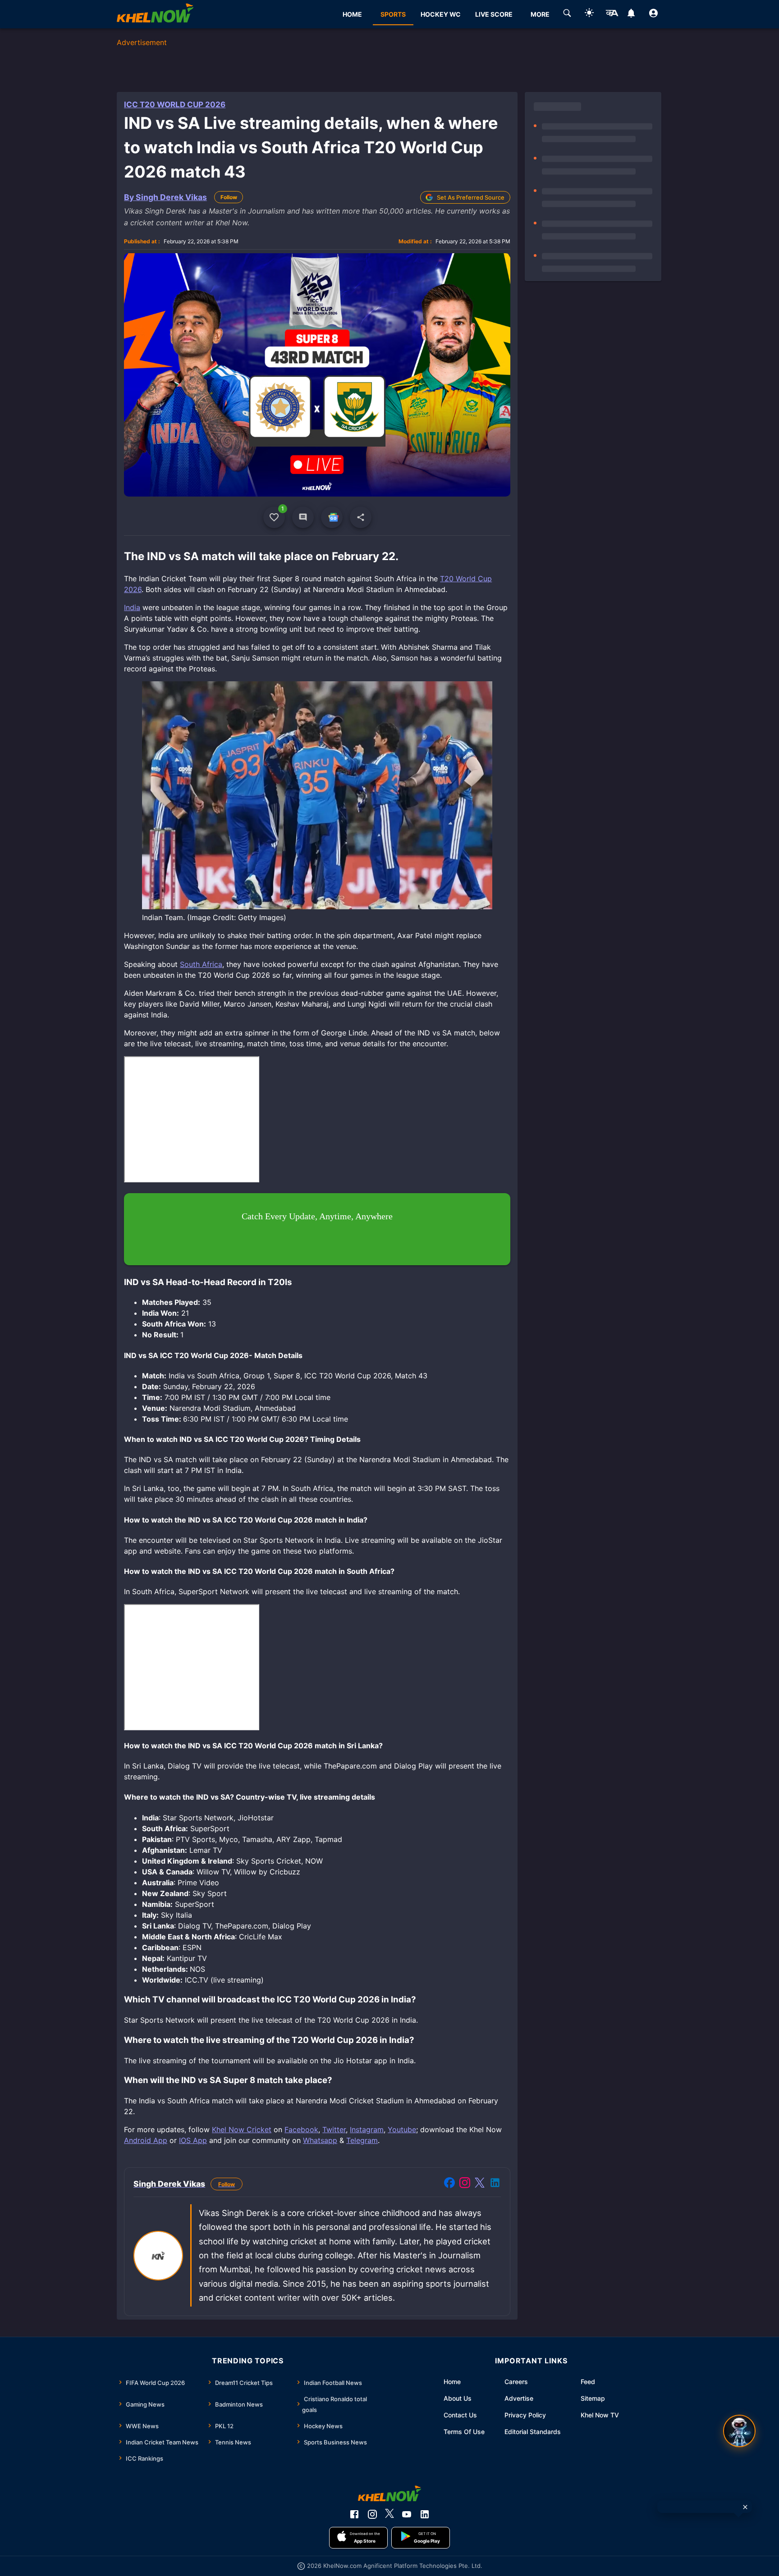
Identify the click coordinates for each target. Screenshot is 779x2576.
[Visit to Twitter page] (480, 2184)
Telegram (362, 2140)
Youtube (402, 2129)
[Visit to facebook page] (449, 2184)
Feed (588, 2382)
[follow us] (332, 517)
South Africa (201, 964)
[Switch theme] (589, 14)
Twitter (334, 2129)
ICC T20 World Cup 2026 (175, 105)
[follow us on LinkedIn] (425, 2514)
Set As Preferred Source (471, 197)
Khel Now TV (600, 2415)
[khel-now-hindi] (612, 14)
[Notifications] (631, 14)
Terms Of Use (464, 2432)
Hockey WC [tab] (441, 14)
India (132, 607)
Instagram (367, 2129)
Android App (146, 2140)
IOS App (193, 2140)
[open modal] (739, 2431)
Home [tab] (352, 14)
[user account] (653, 14)
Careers (516, 2382)
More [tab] (540, 14)
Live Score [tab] (494, 14)
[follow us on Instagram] (372, 2514)
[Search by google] (567, 14)
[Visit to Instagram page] (465, 2184)
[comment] (303, 517)
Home (452, 2382)
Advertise (519, 2398)
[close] (745, 2507)
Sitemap (593, 2398)
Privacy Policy (525, 2415)
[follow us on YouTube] (407, 2514)
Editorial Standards (533, 2432)
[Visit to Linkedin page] (495, 2184)
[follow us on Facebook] (354, 2514)
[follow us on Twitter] (389, 2514)
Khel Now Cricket (242, 2129)
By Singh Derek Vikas (165, 197)
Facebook (301, 2129)
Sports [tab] (393, 14)
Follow (229, 197)
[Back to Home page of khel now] (155, 14)
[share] (361, 517)
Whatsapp (320, 2140)
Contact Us (460, 2415)
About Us (458, 2398)
